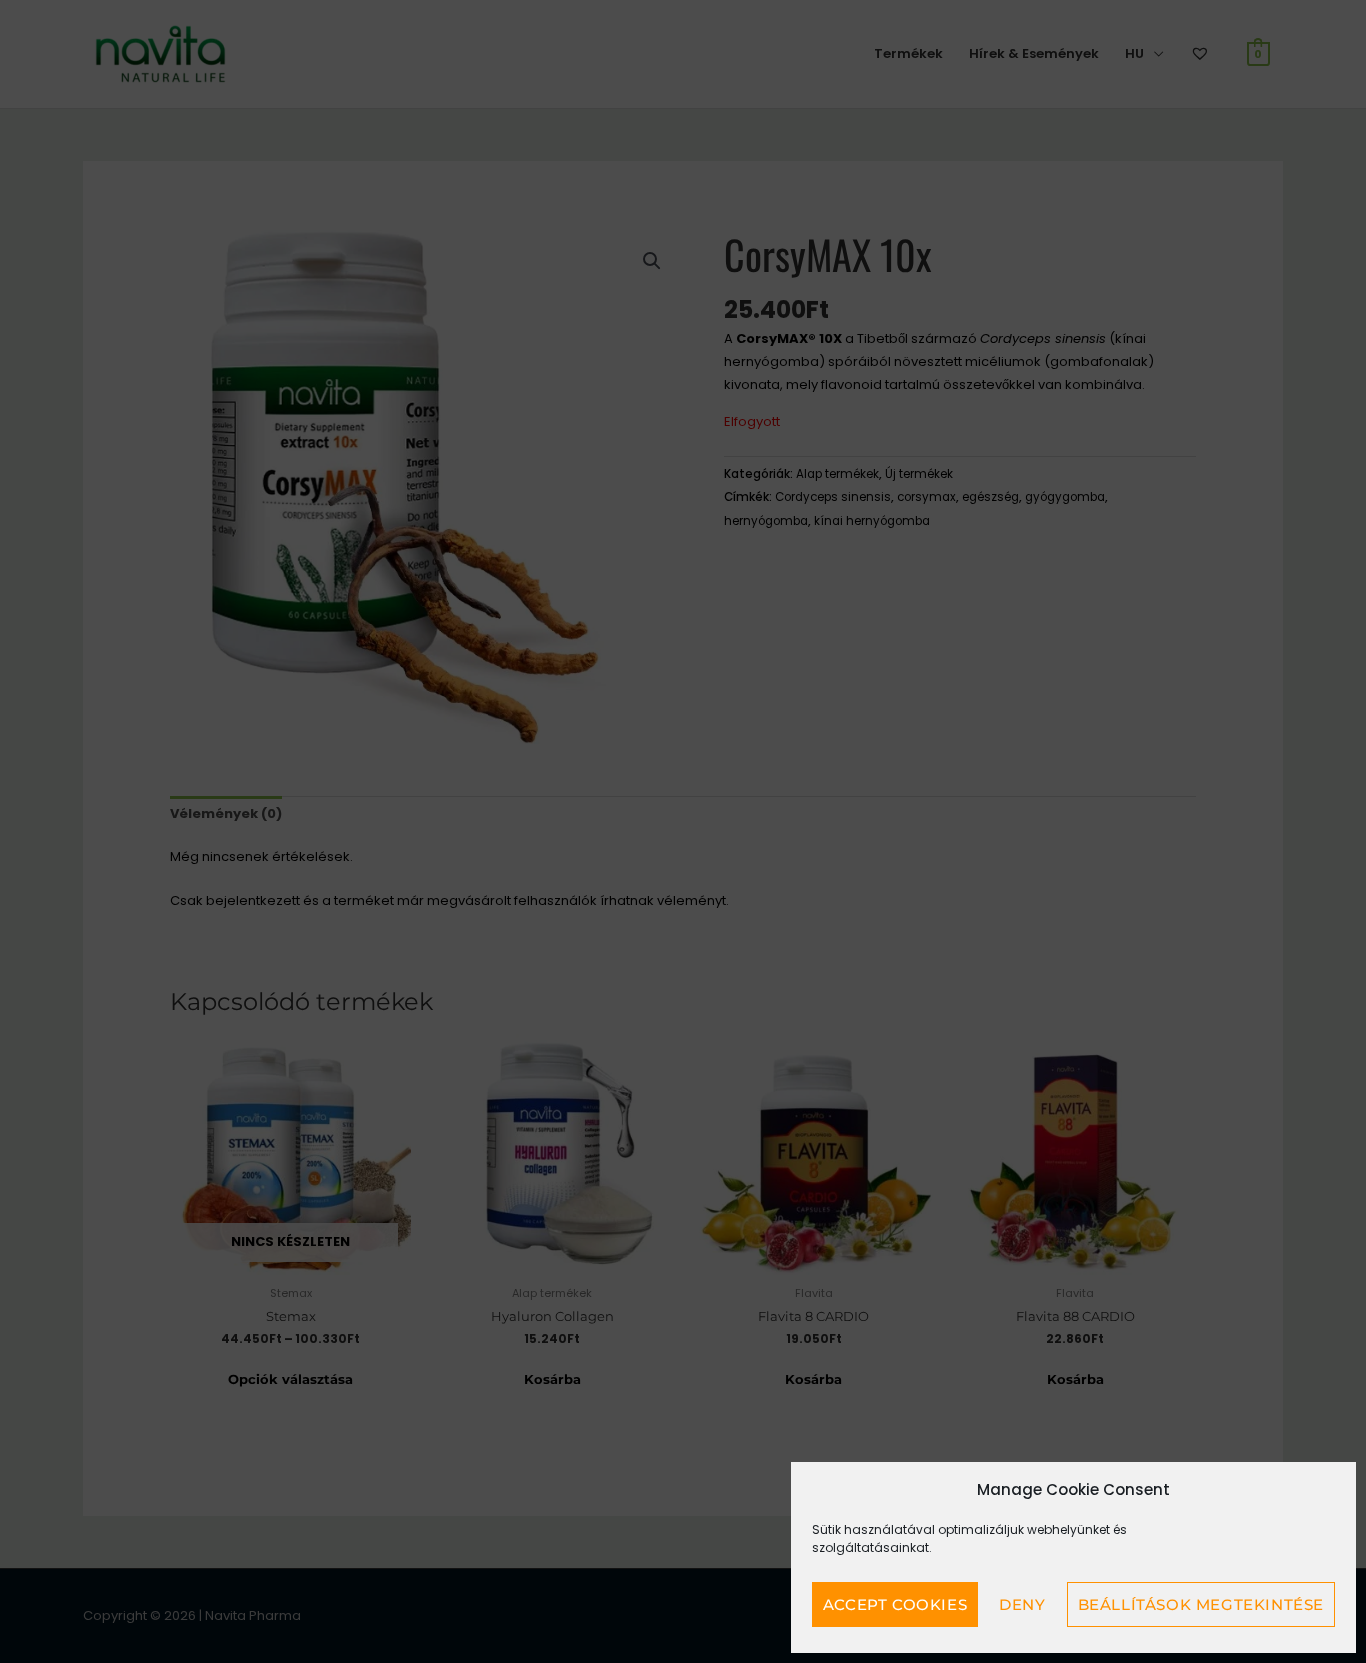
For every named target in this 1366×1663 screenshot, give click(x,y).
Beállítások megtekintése (1201, 1604)
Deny (1022, 1604)
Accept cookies (895, 1604)
